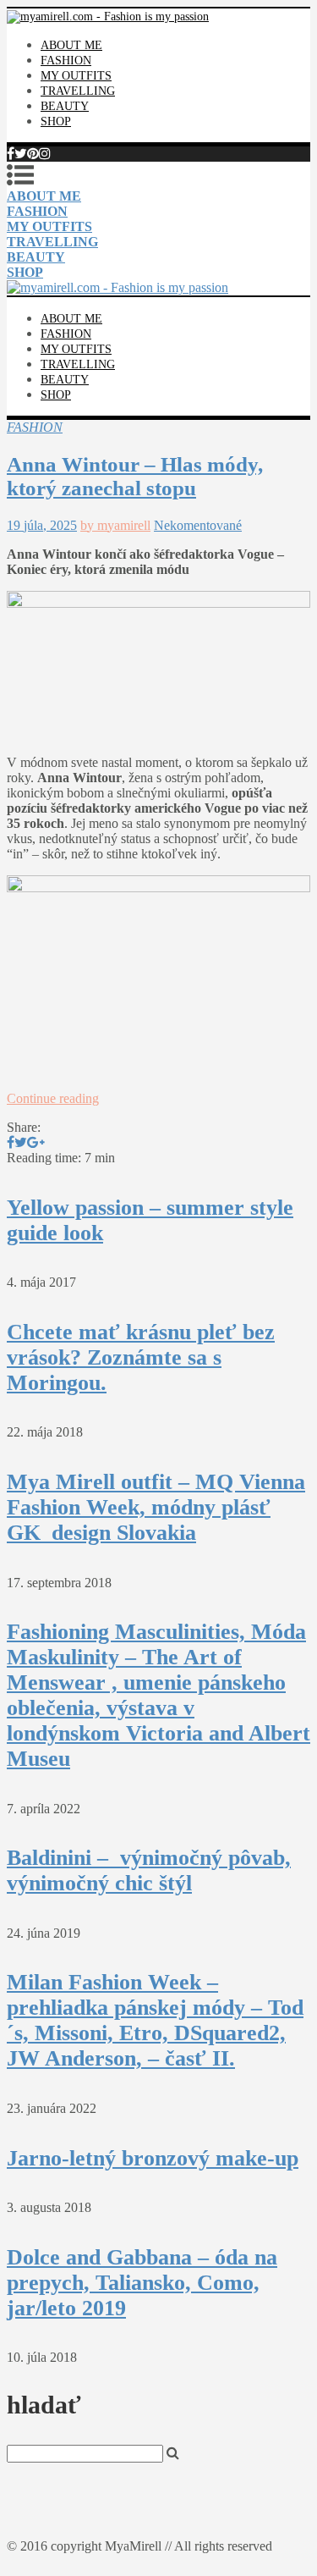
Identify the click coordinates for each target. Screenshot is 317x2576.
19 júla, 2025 (42, 525)
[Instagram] (45, 154)
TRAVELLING (78, 91)
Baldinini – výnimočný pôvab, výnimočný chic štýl (149, 1870)
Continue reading (53, 1098)
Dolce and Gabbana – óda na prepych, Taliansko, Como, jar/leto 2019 (142, 2283)
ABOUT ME (71, 45)
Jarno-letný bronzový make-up (153, 2158)
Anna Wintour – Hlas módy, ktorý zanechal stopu (135, 476)
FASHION (66, 61)
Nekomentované (198, 525)
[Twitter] (21, 154)
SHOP (56, 121)
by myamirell (115, 525)
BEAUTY (65, 106)
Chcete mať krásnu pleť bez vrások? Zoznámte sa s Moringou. (141, 1357)
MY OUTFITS (76, 76)
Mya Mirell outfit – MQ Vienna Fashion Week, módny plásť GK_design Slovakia (156, 1507)
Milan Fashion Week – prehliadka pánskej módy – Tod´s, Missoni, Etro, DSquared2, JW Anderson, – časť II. (155, 2020)
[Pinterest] (33, 154)
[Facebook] (11, 154)
